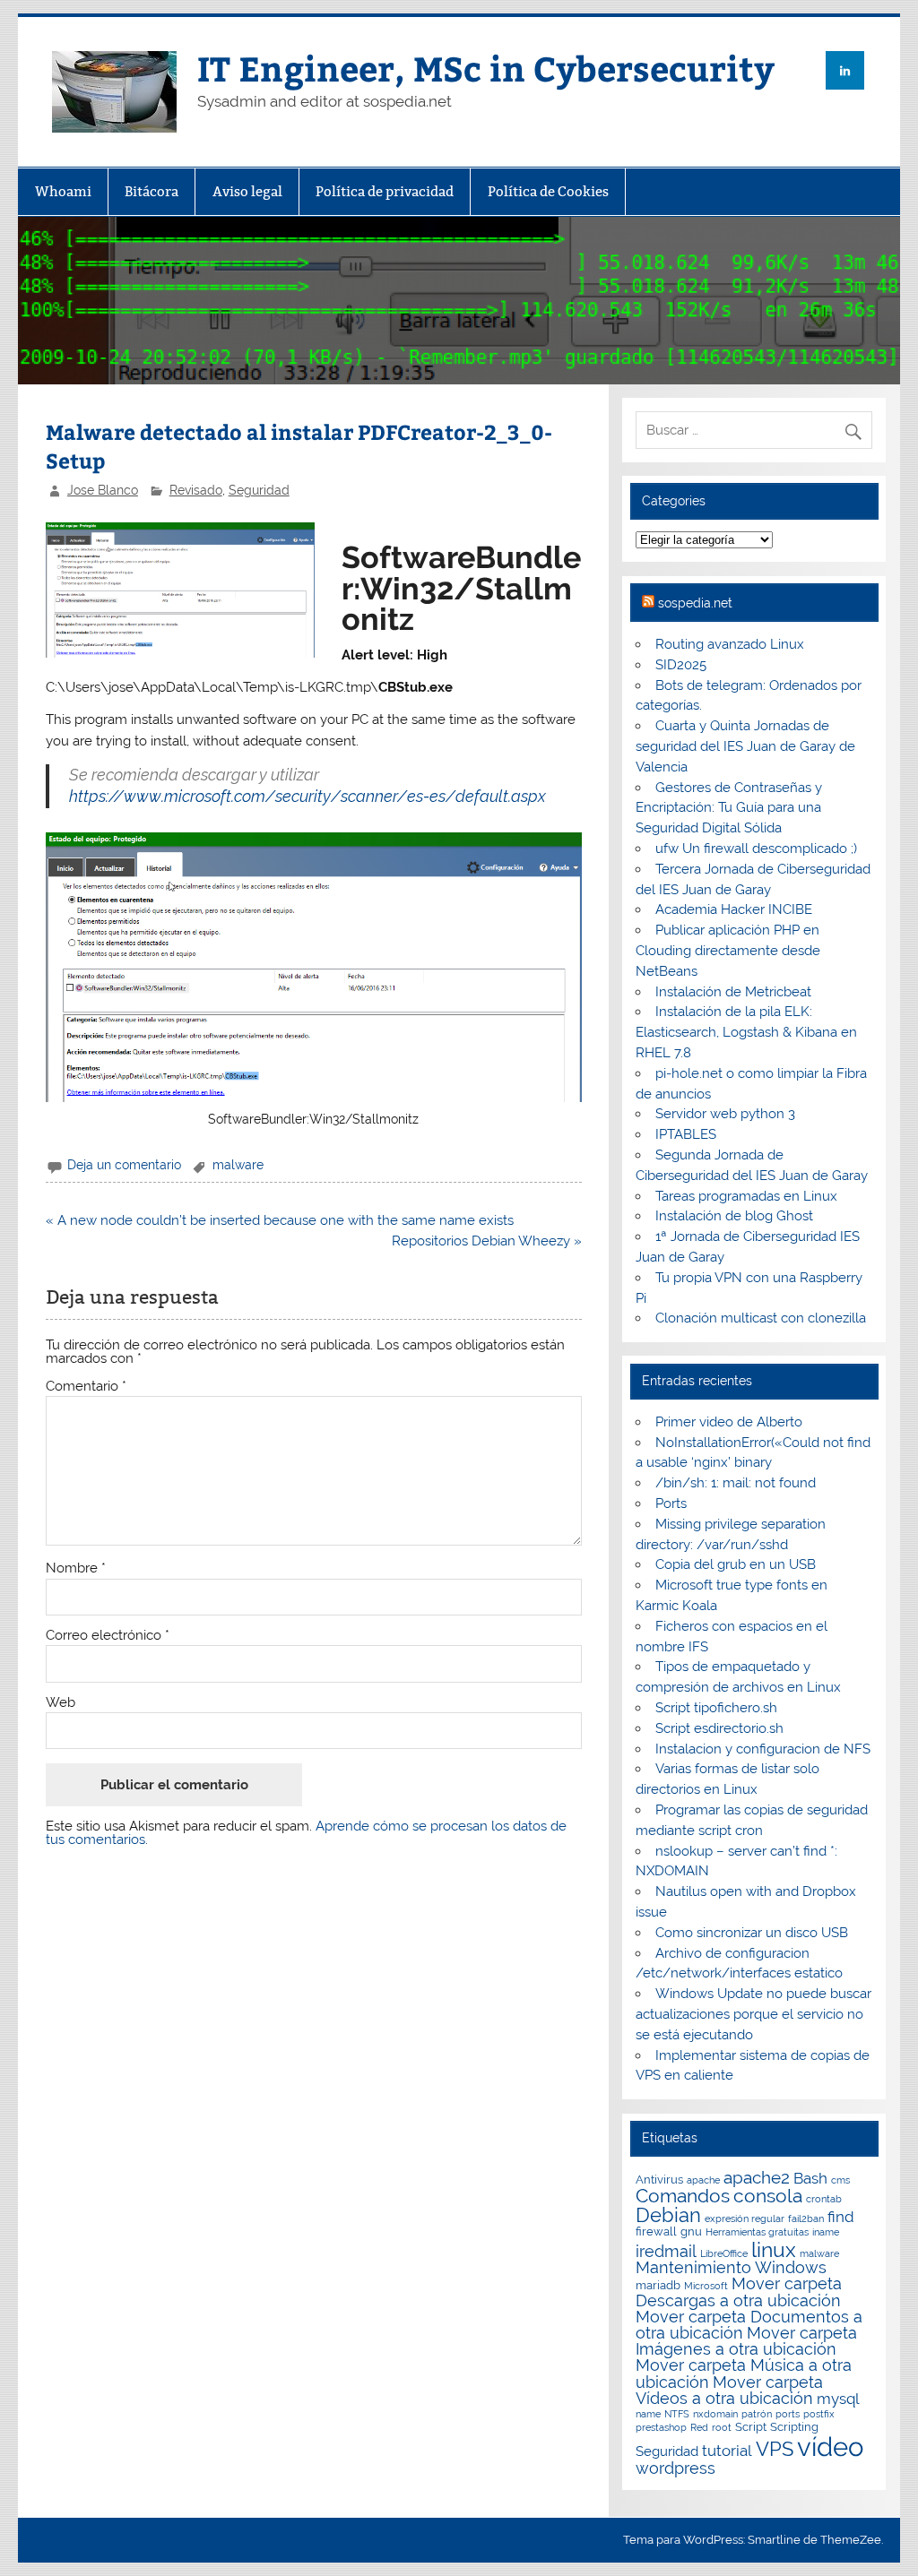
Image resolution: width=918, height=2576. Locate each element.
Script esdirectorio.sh (719, 1728)
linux (774, 2249)
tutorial (727, 2451)
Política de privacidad (385, 191)
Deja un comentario (124, 1165)
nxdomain (715, 2414)
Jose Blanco (103, 490)
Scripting (794, 2427)
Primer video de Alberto (729, 1422)
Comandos (683, 2196)
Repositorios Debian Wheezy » (487, 1241)
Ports (671, 1503)
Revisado (196, 490)
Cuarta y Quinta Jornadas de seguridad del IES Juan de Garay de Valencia (745, 746)
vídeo (830, 2447)
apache (703, 2180)
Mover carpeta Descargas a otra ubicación (739, 2292)
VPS (775, 2449)
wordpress (676, 2468)
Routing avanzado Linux (730, 644)
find (841, 2217)
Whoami (63, 191)
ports (788, 2414)
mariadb (658, 2285)
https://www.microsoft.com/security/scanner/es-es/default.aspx (307, 796)
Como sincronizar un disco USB (752, 1933)
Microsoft (706, 2286)
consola (768, 2196)
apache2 (757, 2177)
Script (751, 2427)
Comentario (86, 1387)
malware (238, 1165)
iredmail (666, 2251)
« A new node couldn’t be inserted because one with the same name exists (280, 1220)
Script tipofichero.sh (716, 1708)
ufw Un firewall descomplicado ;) (756, 849)
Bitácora (152, 191)
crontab (824, 2199)
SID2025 (681, 665)
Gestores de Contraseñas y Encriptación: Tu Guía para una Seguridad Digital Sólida (728, 808)
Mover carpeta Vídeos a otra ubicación (729, 2390)
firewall (656, 2231)
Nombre (76, 1568)
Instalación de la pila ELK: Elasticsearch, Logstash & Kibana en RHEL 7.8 (746, 1032)
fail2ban (806, 2218)
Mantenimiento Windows (731, 2267)
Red (699, 2427)
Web (61, 1703)
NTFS (677, 2414)
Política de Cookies (548, 191)
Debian (668, 2215)
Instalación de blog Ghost (734, 1216)
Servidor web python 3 (725, 1114)
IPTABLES (686, 1134)
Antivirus (659, 2180)
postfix (819, 2414)
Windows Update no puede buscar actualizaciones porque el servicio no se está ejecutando (753, 2014)
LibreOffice (724, 2253)
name (648, 2414)
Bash (810, 2178)
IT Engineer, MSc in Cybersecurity (486, 68)
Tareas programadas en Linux (746, 1196)
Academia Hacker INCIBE (734, 909)
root (722, 2427)
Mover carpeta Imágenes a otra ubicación (746, 2341)
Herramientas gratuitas (757, 2232)
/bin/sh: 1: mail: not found (736, 1483)
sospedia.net (695, 603)
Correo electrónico (108, 1636)
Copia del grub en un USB (736, 1564)
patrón (757, 2414)
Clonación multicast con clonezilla (761, 1318)
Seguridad (259, 490)
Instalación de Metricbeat (733, 992)
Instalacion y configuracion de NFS (763, 1749)
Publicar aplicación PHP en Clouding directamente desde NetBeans (728, 951)
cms (840, 2180)
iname (826, 2232)
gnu (691, 2231)
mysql (838, 2399)
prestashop (661, 2427)
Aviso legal (247, 191)
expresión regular (745, 2218)
